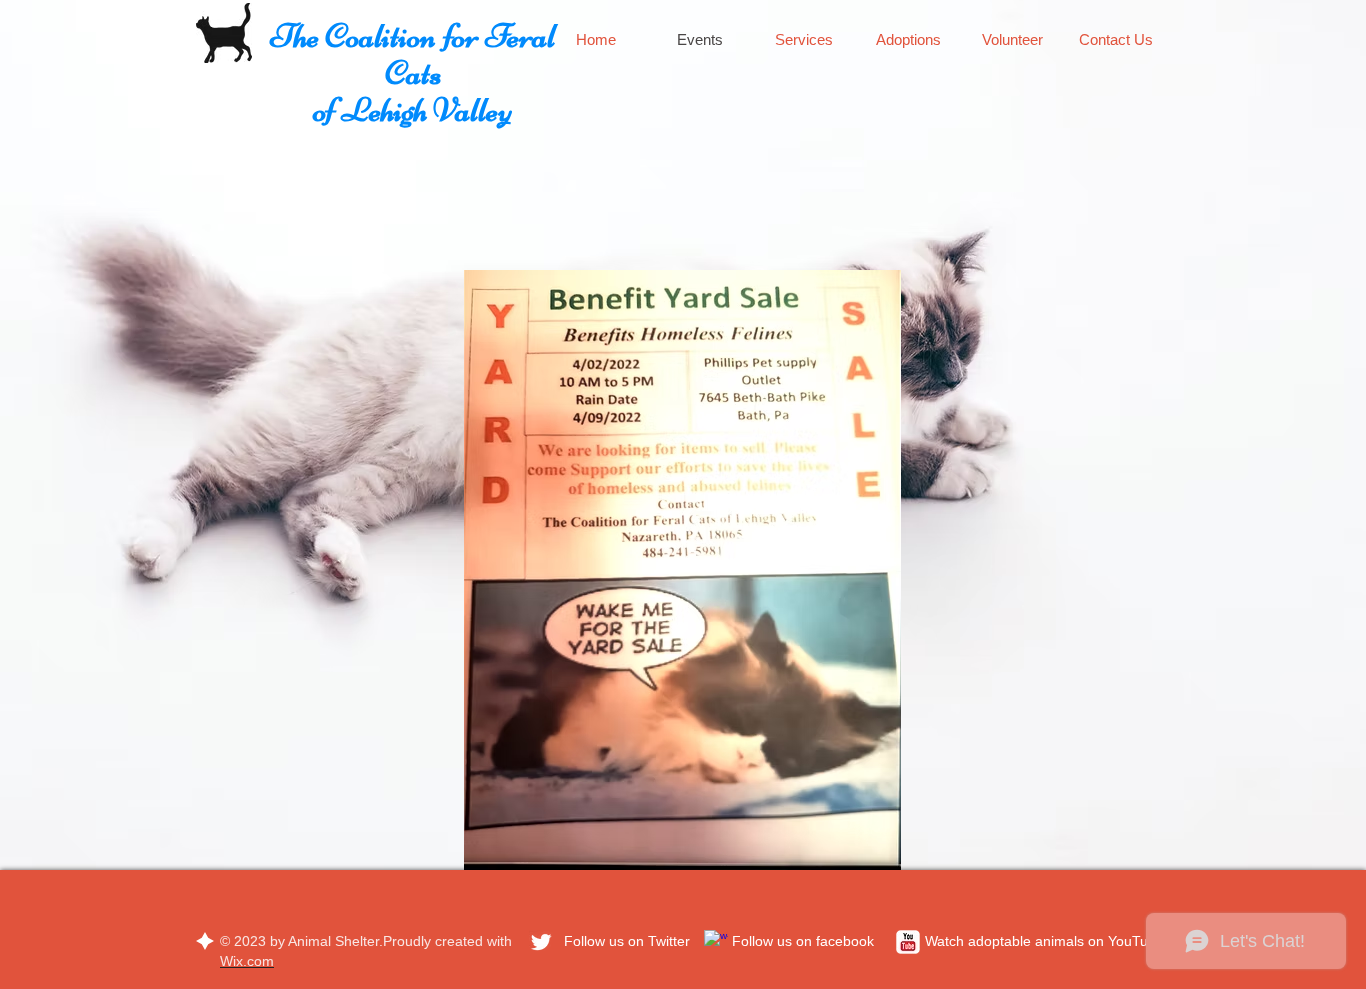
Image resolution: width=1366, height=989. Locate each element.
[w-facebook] (716, 942)
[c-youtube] (908, 942)
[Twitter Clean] (541, 942)
